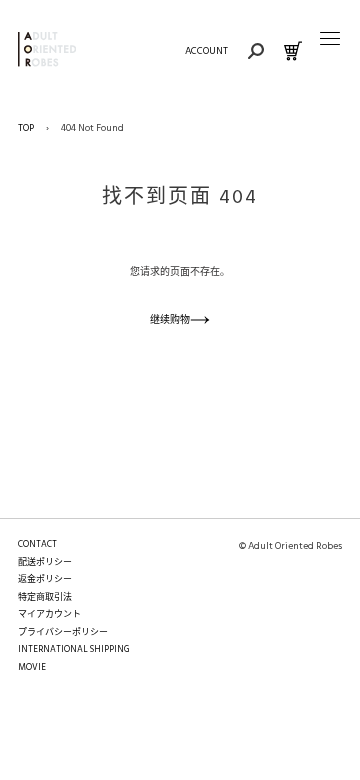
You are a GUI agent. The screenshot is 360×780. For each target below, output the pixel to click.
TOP (26, 128)
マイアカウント (49, 615)
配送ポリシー (45, 563)
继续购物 (170, 320)
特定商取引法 (45, 598)
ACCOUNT (206, 51)
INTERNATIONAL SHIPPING (73, 650)
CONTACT (37, 545)
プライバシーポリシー (63, 633)
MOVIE (32, 668)
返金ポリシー (45, 580)
